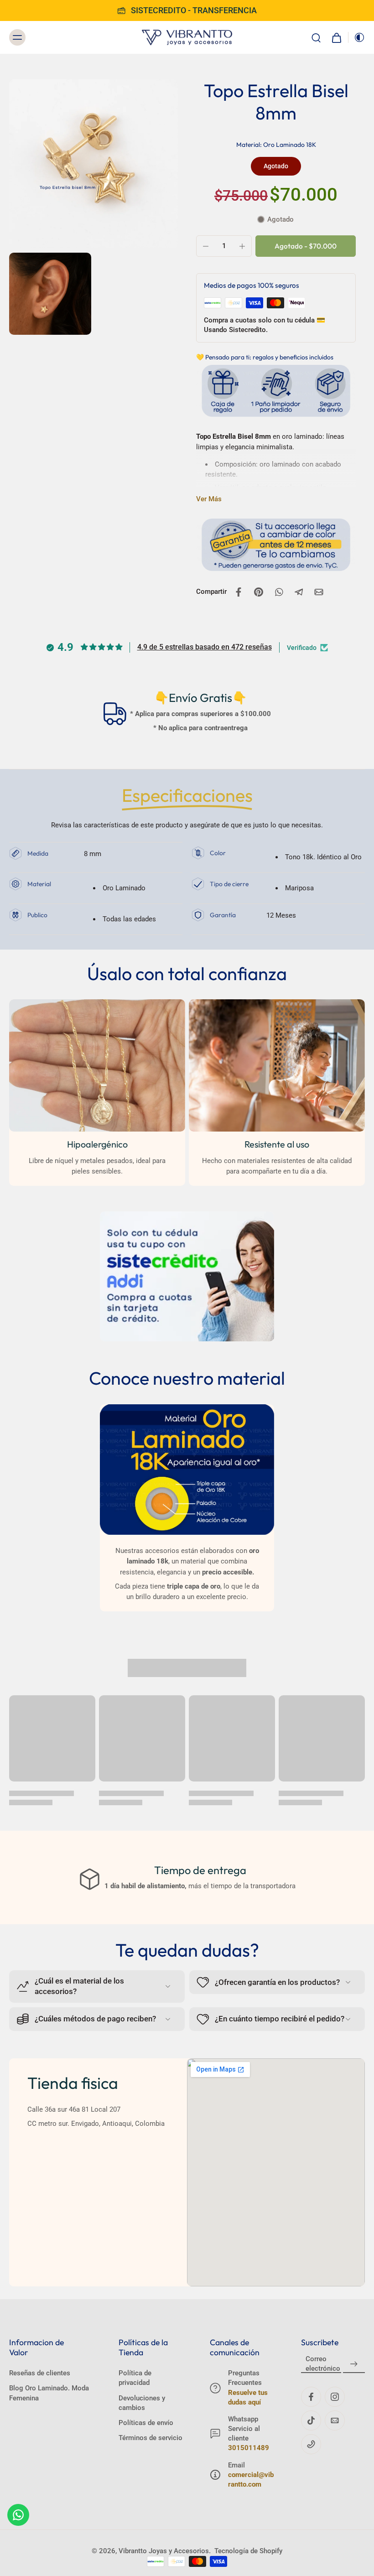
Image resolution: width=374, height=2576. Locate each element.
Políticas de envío (146, 2423)
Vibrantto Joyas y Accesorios (164, 2551)
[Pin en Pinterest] (259, 592)
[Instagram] (335, 2397)
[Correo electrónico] (335, 2420)
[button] (306, 246)
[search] (316, 37)
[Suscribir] (354, 2364)
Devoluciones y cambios (142, 2402)
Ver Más (209, 499)
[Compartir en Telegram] (299, 592)
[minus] (206, 246)
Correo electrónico (323, 2364)
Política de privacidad (135, 2378)
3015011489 (249, 2448)
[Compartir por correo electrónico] (319, 592)
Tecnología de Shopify (248, 2551)
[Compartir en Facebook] (239, 592)
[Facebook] (311, 2397)
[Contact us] (18, 2515)
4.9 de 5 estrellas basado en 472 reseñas (205, 647)
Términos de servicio (151, 2438)
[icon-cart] (336, 37)
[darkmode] (357, 37)
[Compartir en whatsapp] (279, 592)
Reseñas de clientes (40, 2373)
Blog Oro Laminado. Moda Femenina (49, 2393)
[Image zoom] (93, 164)
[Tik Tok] (311, 2420)
